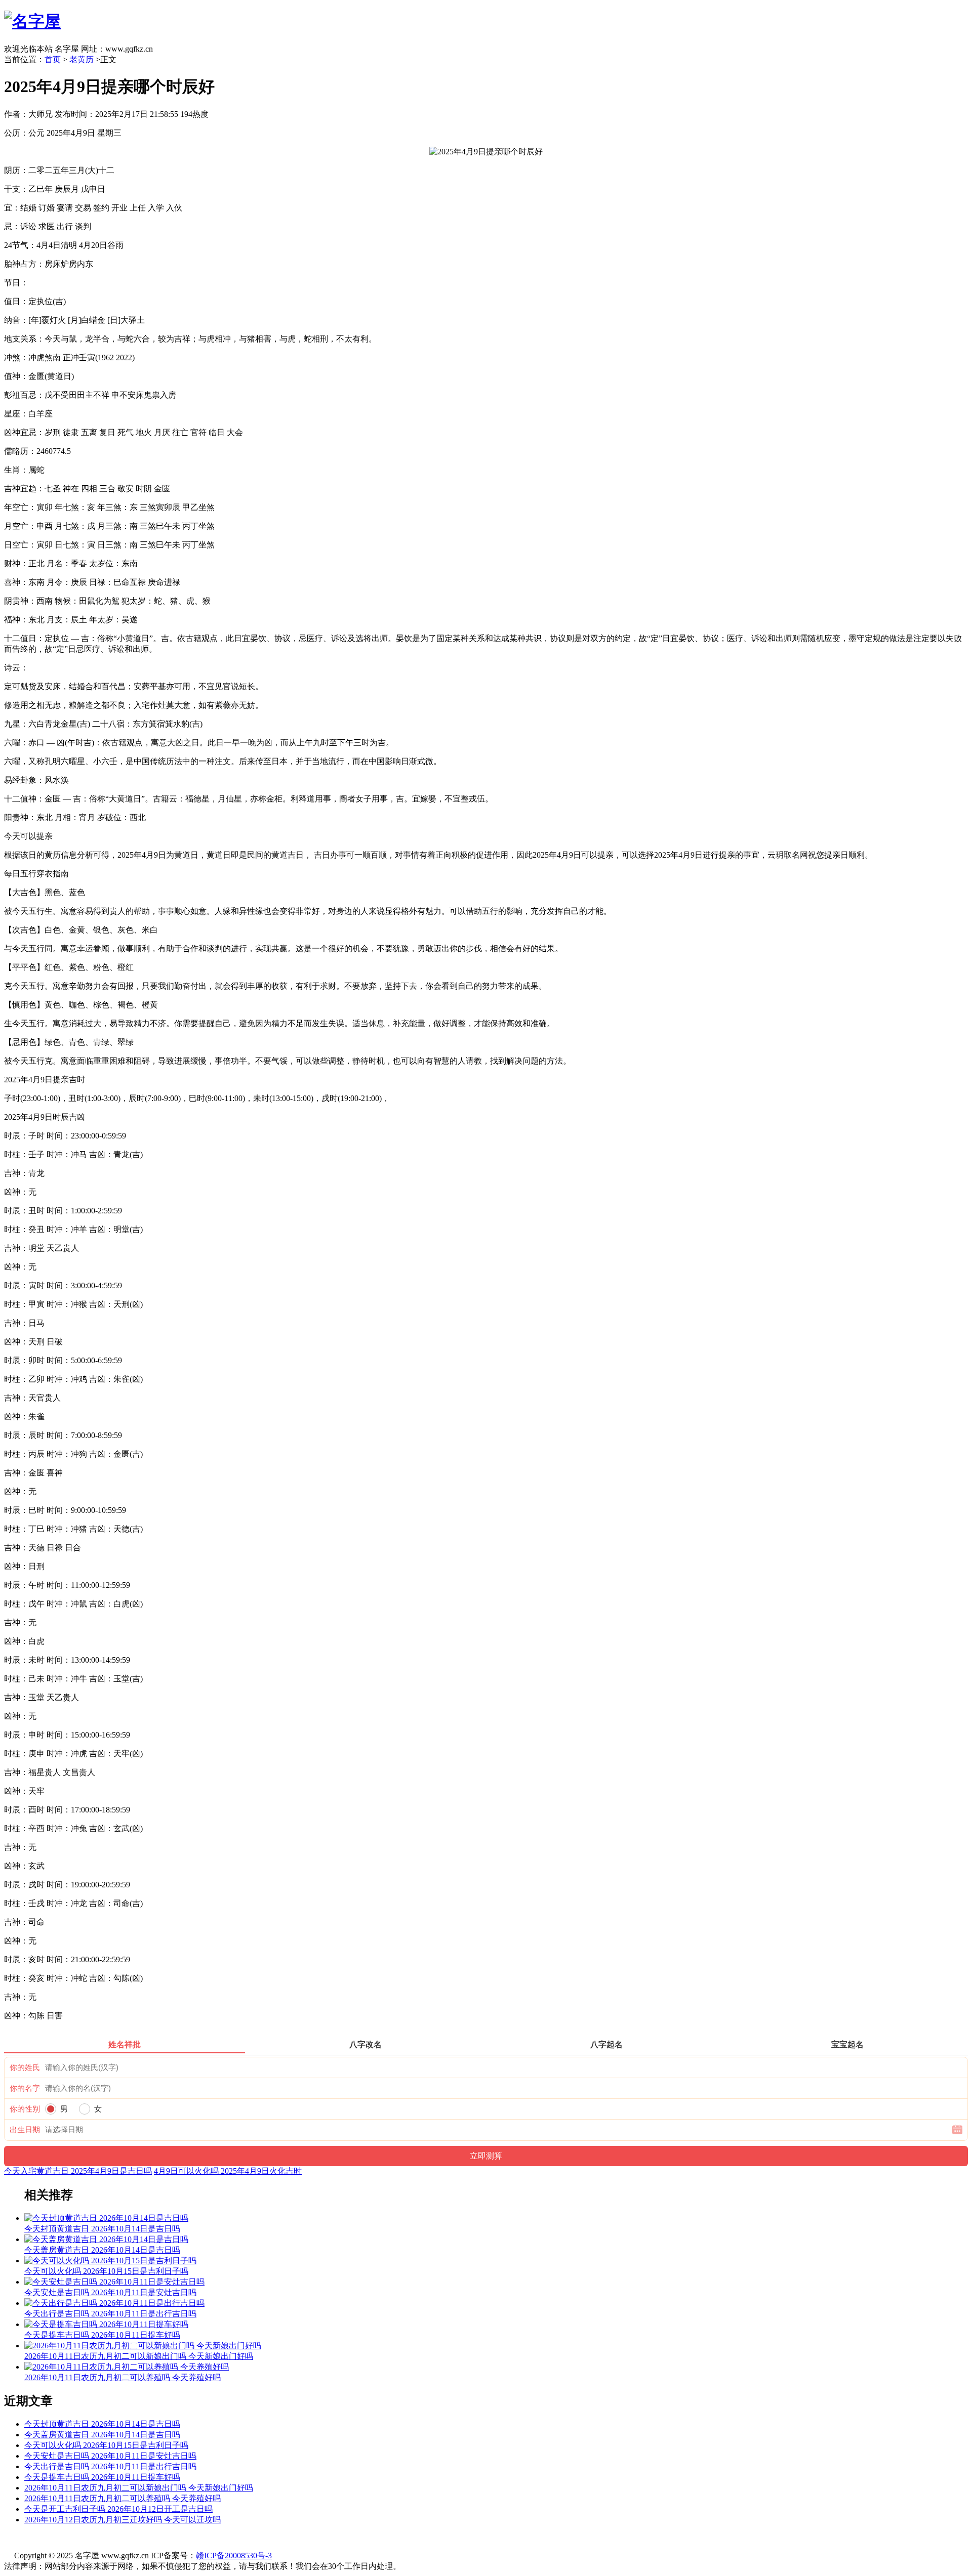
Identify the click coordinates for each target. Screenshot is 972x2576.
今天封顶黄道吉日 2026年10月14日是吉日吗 (102, 2424)
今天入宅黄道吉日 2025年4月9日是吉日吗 (78, 2171)
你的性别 (25, 2109)
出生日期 (25, 2130)
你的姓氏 (25, 2067)
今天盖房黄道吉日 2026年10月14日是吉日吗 (102, 2435)
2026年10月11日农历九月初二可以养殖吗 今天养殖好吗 (123, 2498)
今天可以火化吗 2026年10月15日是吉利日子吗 (106, 2445)
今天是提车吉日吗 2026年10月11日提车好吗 (102, 2477)
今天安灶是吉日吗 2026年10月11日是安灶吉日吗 (110, 2456)
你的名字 (25, 2088)
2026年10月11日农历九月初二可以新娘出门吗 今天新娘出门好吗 (139, 2488)
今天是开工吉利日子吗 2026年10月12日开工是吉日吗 (118, 2509)
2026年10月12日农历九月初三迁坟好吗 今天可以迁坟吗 (123, 2520)
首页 (53, 59)
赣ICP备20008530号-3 (234, 2556)
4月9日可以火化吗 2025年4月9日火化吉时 (228, 2171)
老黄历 (82, 59)
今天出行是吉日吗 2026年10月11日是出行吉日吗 (110, 2466)
